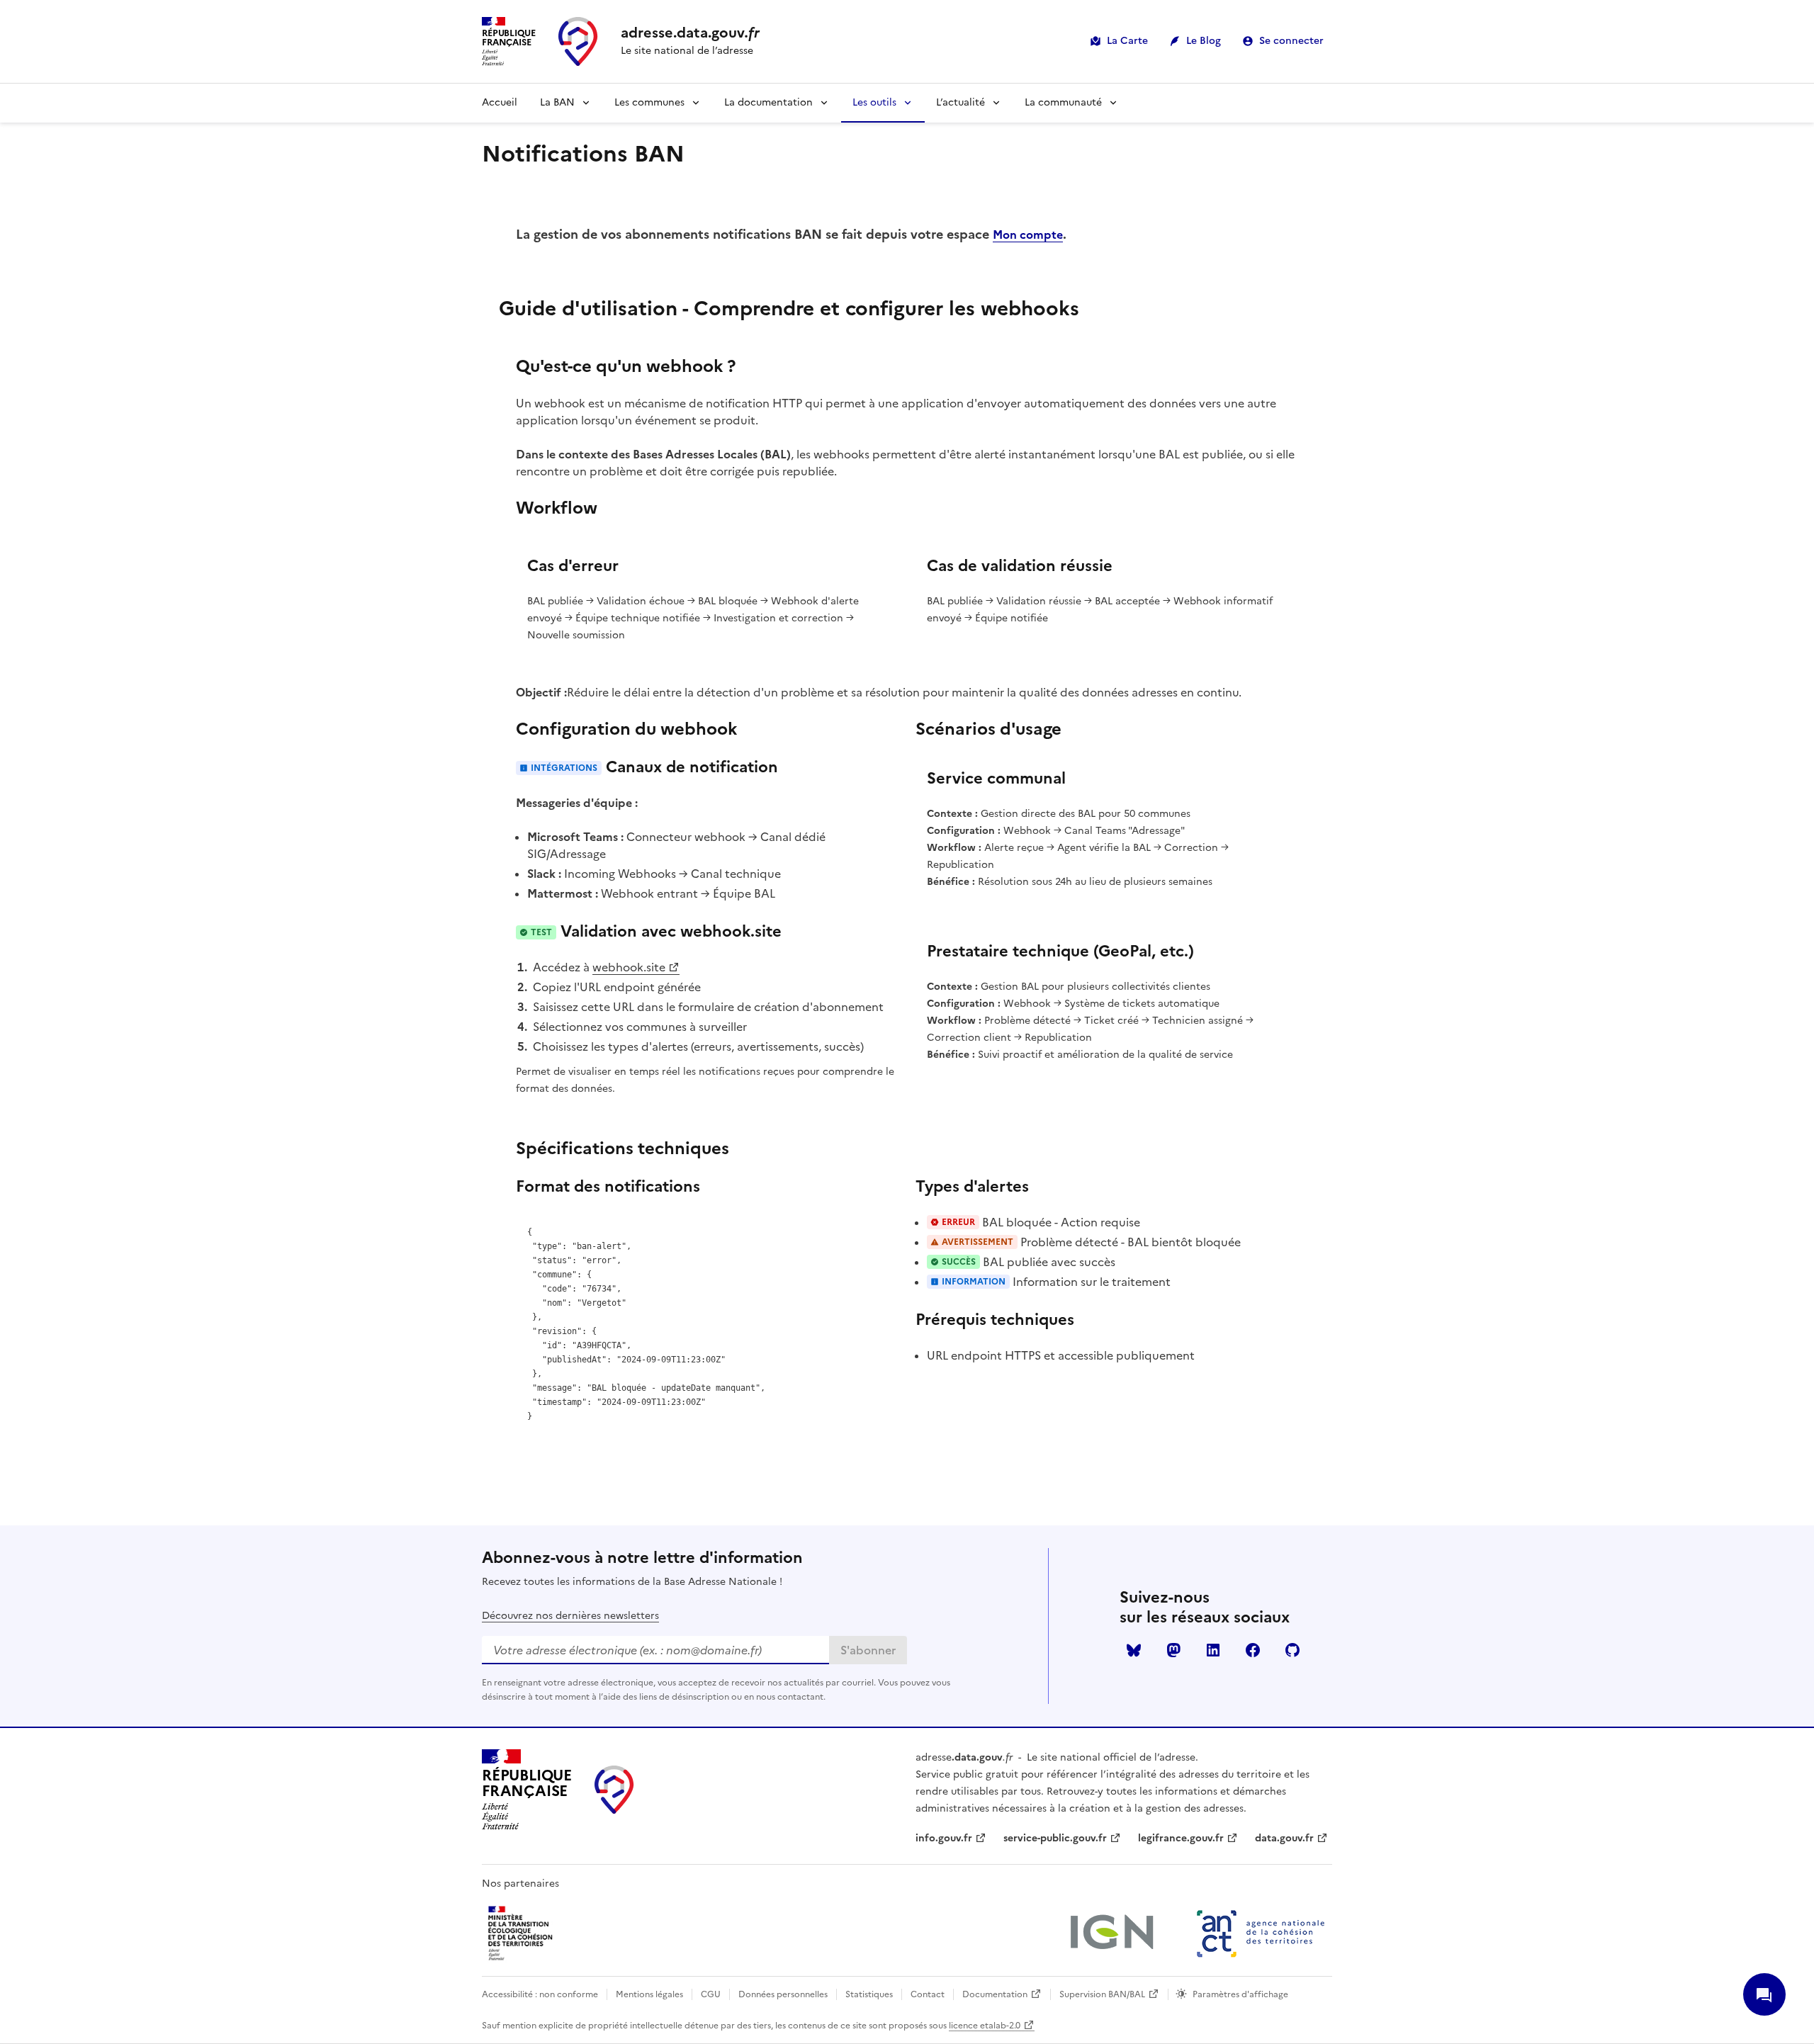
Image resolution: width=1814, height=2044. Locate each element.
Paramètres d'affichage (1240, 1994)
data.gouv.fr (1284, 1838)
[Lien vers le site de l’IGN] (1111, 1933)
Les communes (649, 102)
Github (1292, 1650)
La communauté (1063, 102)
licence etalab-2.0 (985, 2026)
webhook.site (629, 967)
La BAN (557, 102)
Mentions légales (649, 1994)
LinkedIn (1213, 1650)
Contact (928, 1994)
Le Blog (1204, 41)
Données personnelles (783, 1994)
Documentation (995, 1994)
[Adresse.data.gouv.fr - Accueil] (614, 1790)
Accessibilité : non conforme (540, 1994)
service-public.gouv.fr (1055, 1838)
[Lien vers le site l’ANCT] (1261, 1933)
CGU (711, 1994)
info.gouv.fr (944, 1838)
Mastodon (1173, 1650)
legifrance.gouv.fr (1181, 1838)
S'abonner (868, 1650)
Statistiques (869, 1994)
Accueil (500, 102)
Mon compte (1028, 235)
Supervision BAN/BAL (1102, 1994)
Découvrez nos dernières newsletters (570, 1616)
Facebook (1253, 1650)
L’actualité (960, 102)
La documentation (768, 102)
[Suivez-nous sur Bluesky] (1134, 1650)
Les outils (874, 102)
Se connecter (1291, 41)
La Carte (1127, 41)
